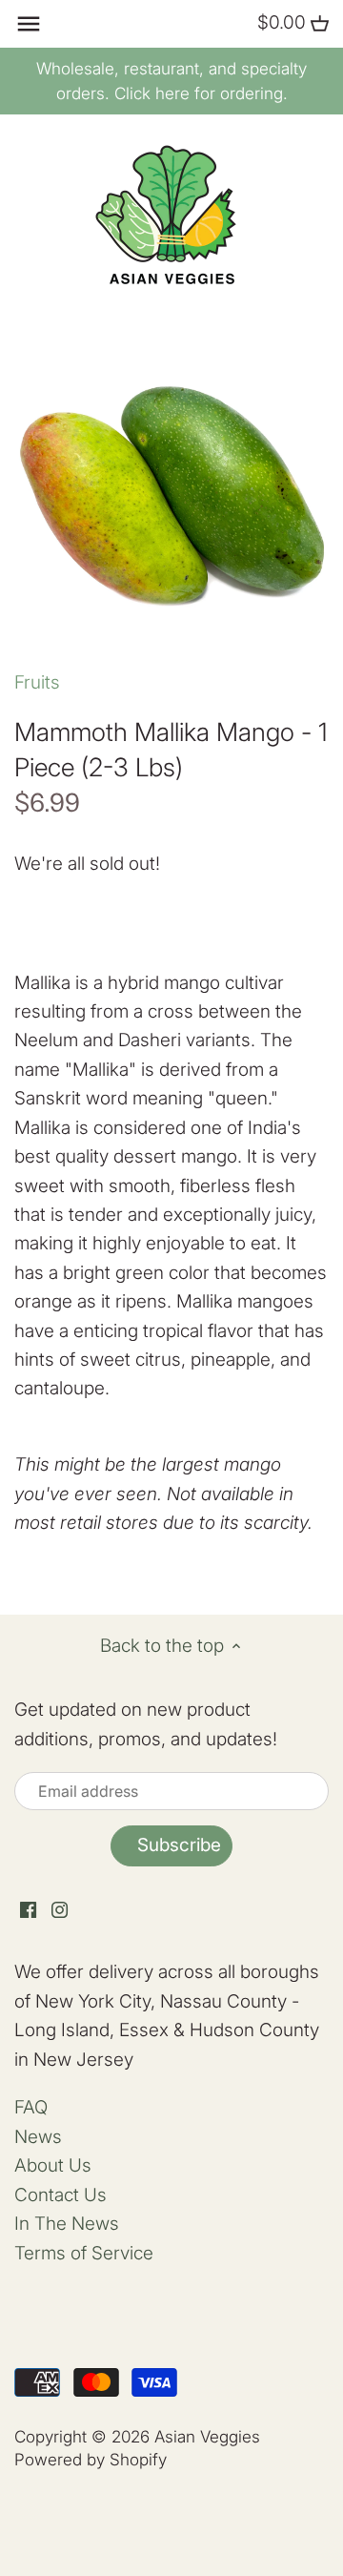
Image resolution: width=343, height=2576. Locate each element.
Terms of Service (84, 2253)
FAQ (31, 2107)
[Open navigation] (29, 24)
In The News (67, 2224)
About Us (53, 2165)
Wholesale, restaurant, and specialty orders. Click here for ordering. (171, 81)
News (38, 2137)
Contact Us (61, 2195)
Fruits (37, 682)
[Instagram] (60, 1910)
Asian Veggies (207, 2436)
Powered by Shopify (91, 2459)
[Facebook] (28, 1910)
